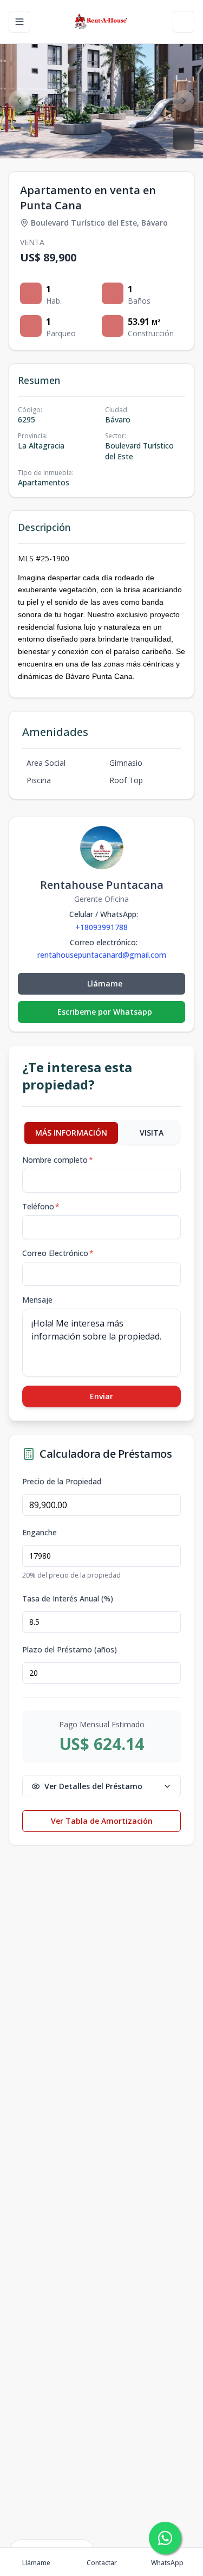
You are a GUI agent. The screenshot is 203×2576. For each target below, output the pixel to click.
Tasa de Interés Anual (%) (68, 1599)
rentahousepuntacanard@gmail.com (102, 955)
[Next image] (184, 101)
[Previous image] (19, 101)
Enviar (101, 1396)
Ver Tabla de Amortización (102, 1821)
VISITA (152, 1133)
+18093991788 (101, 927)
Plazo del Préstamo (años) (70, 1650)
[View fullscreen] (184, 139)
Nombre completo (58, 1160)
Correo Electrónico (58, 1253)
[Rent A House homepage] (101, 22)
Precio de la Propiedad (62, 1482)
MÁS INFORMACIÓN (71, 1133)
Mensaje (37, 1300)
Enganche (40, 1533)
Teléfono (41, 1206)
